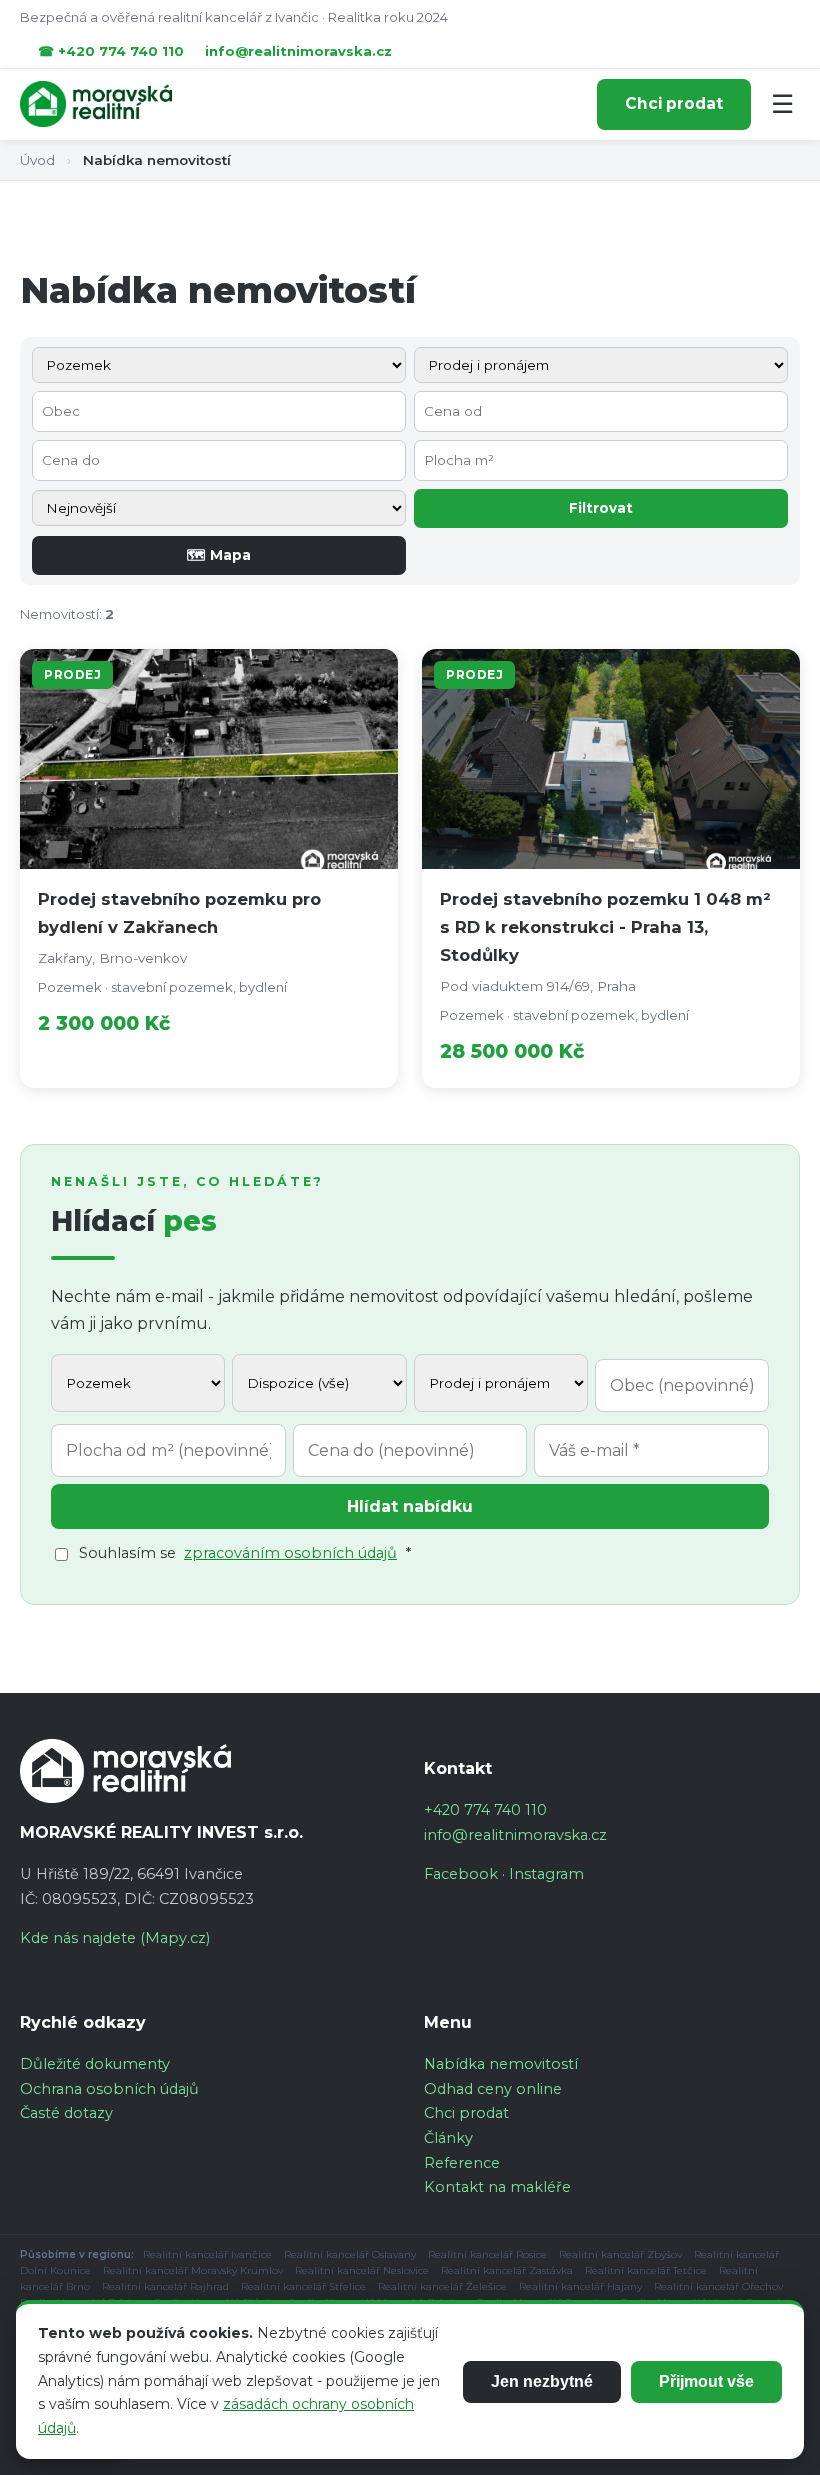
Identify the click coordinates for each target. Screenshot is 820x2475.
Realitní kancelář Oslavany (350, 2254)
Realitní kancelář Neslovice (362, 2270)
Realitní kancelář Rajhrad (165, 2286)
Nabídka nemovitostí (501, 2064)
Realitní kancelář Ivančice (207, 2254)
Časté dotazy (66, 2113)
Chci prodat (674, 103)
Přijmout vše (706, 2381)
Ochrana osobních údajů (109, 2089)
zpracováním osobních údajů (290, 1553)
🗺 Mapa (219, 555)
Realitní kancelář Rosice (487, 2254)
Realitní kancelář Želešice (442, 2286)
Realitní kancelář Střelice (303, 2286)
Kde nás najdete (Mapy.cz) (115, 1938)
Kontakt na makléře (497, 2187)
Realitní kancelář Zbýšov (620, 2254)
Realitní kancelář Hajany (580, 2286)
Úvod (37, 160)
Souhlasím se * (245, 1553)
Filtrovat (601, 508)
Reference (462, 2163)
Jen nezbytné (542, 2381)
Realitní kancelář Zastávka (507, 2270)
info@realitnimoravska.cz (298, 51)
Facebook (461, 1874)
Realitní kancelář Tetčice (646, 2270)
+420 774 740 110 (485, 1810)
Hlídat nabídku (410, 1506)
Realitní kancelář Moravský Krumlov (193, 2270)
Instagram (546, 1874)
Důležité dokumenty (95, 2064)
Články (448, 2138)
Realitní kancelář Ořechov (718, 2286)
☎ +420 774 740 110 (111, 51)
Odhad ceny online (493, 2089)
